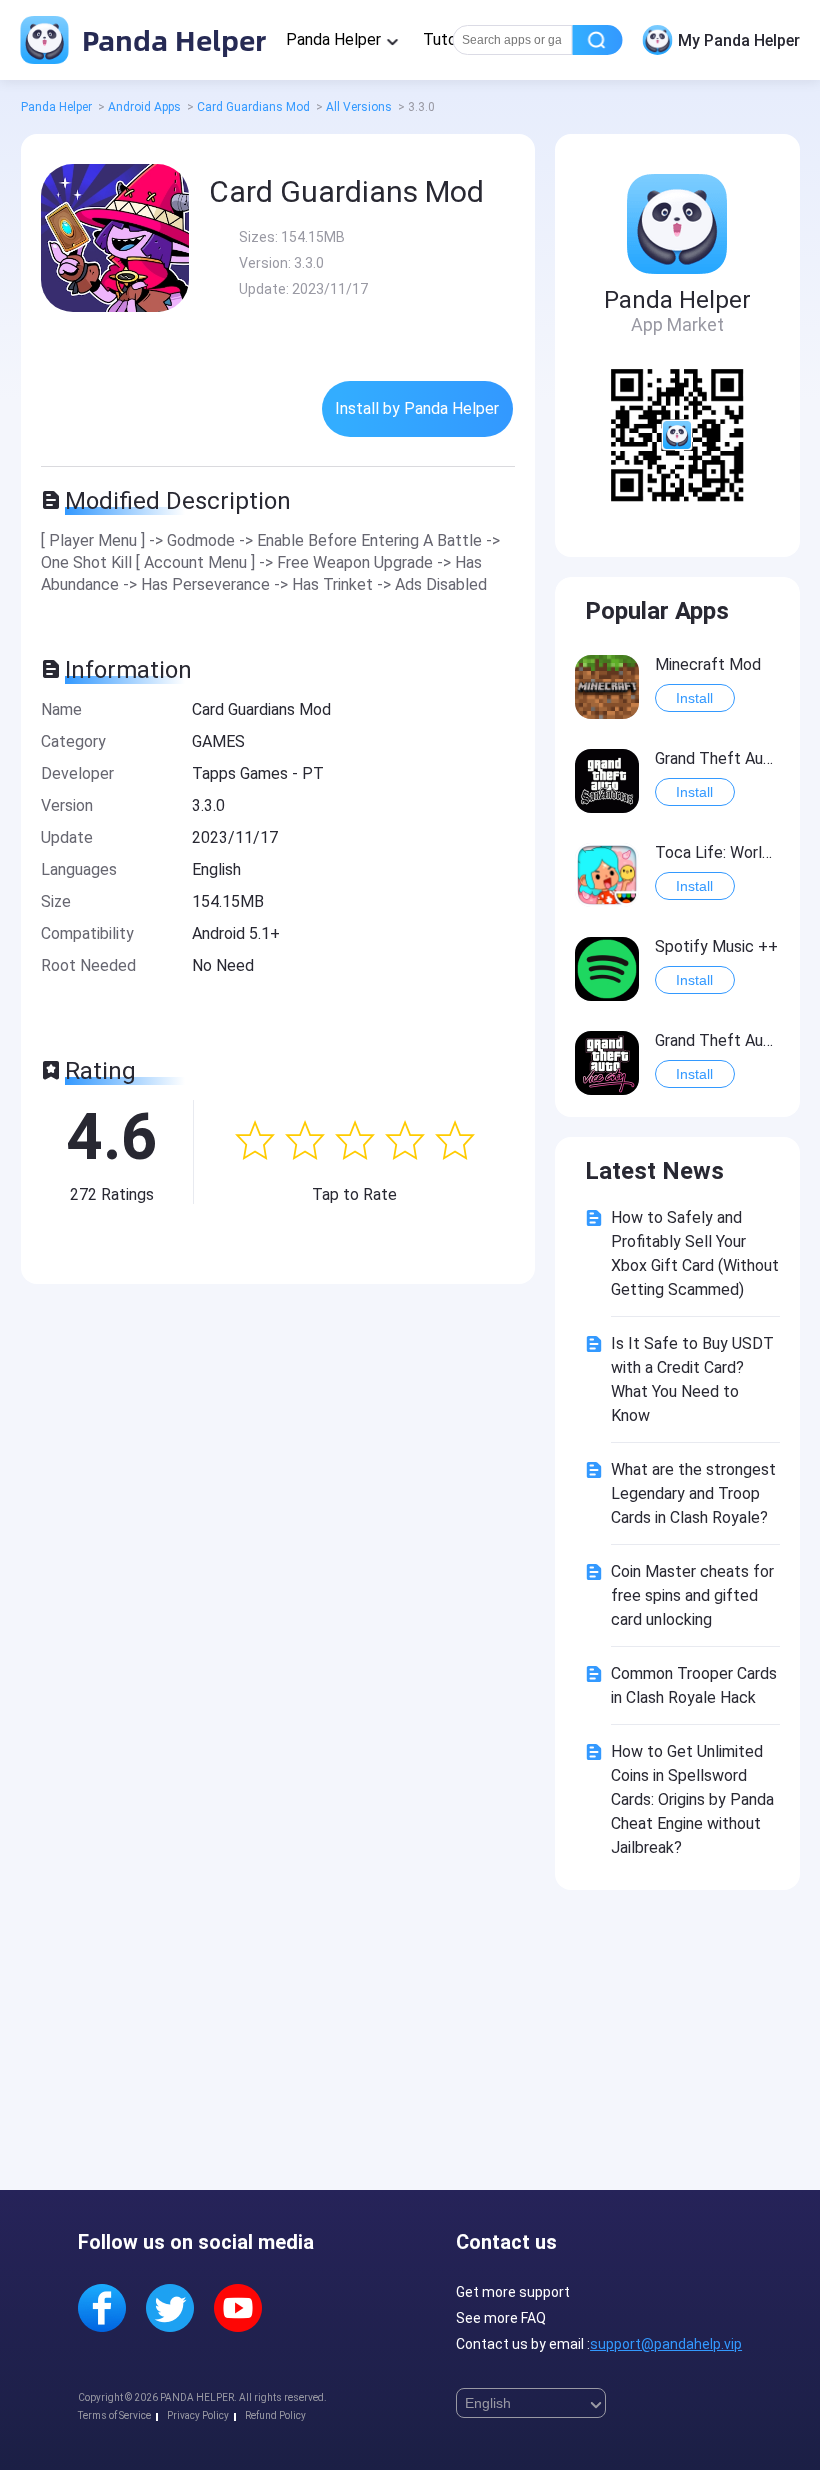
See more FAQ (501, 2318)
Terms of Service (114, 2415)
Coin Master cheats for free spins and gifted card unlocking (692, 1595)
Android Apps (144, 107)
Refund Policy (275, 2415)
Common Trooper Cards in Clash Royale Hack (694, 1685)
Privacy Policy (198, 2415)
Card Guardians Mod (253, 107)
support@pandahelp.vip (666, 2344)
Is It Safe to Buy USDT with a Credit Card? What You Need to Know (692, 1379)
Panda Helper (170, 39)
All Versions (359, 107)
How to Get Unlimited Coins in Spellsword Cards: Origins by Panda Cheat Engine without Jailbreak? (692, 1799)
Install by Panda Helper (417, 408)
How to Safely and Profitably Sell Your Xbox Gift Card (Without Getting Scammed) (695, 1253)
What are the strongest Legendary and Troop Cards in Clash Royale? (693, 1493)
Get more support (513, 2292)
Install (694, 698)
